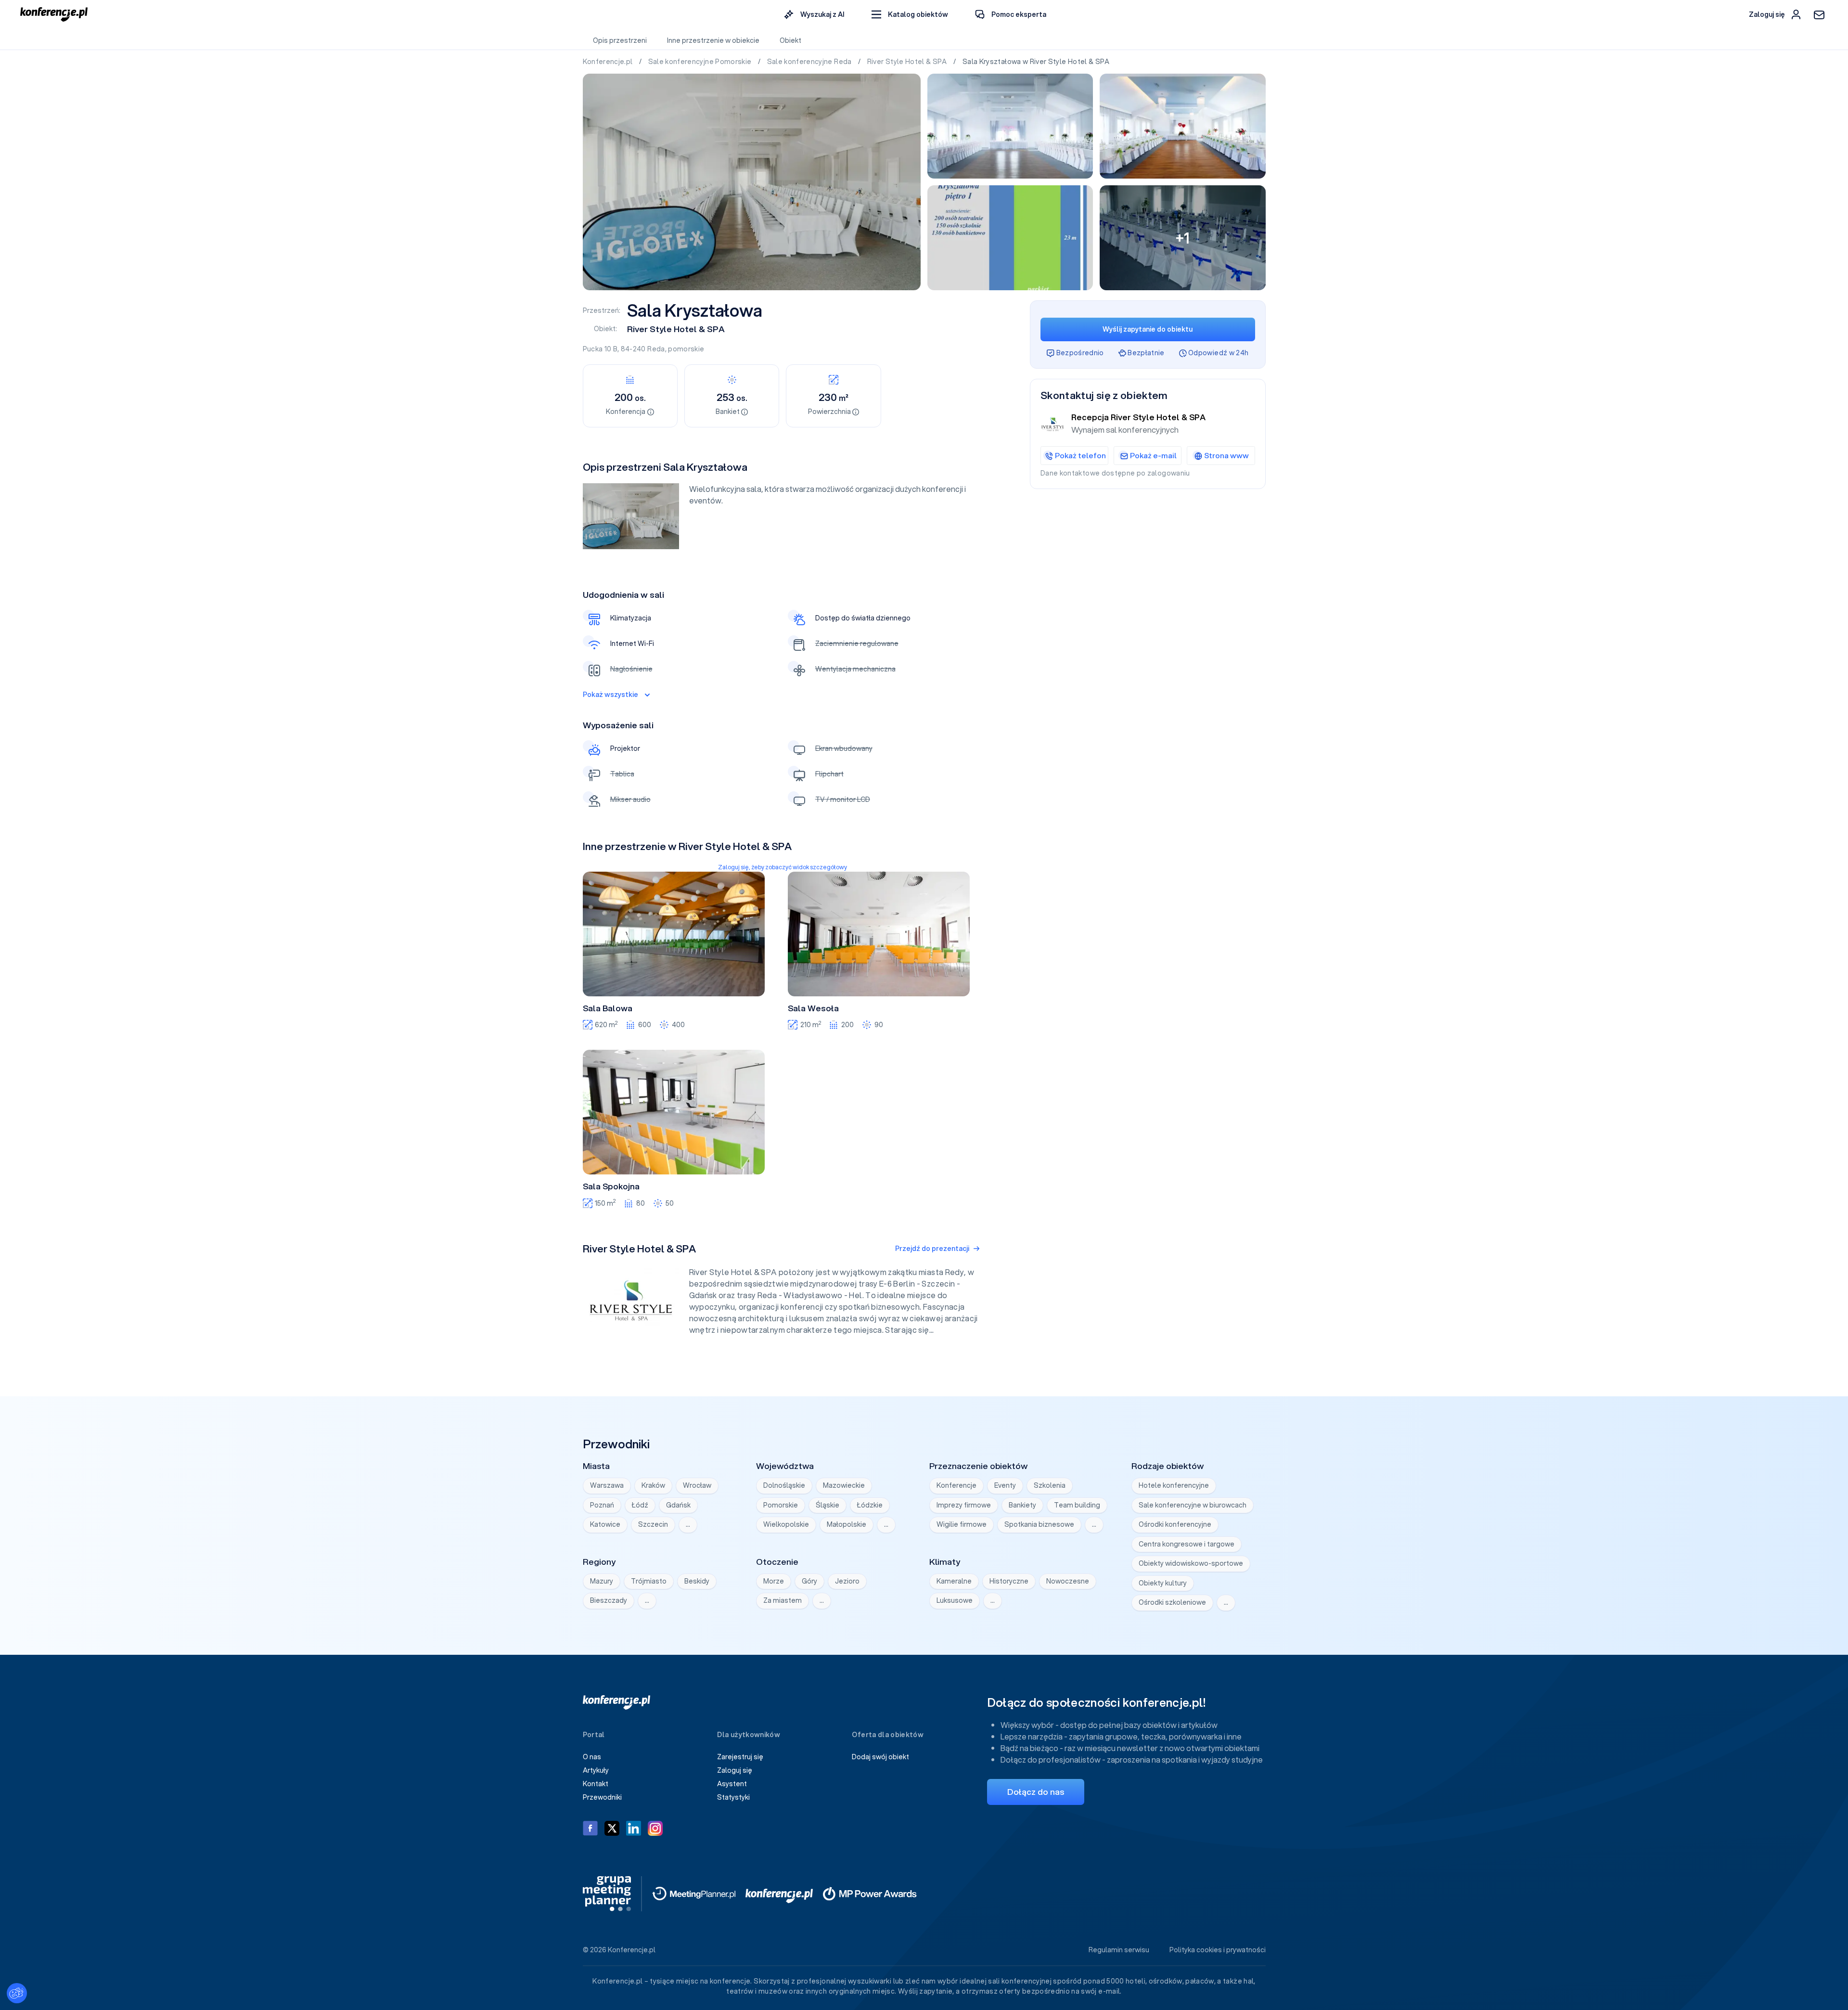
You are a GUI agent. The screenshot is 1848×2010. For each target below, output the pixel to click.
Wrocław (697, 1485)
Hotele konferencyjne (1174, 1485)
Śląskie (828, 1505)
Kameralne (954, 1581)
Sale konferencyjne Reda (810, 62)
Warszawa (607, 1485)
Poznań (602, 1505)
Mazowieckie (844, 1485)
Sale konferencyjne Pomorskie (701, 62)
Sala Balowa (608, 1008)
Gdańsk (678, 1505)
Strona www (1226, 455)
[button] (910, 15)
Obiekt (790, 40)
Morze (774, 1581)
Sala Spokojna (611, 1186)
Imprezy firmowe (964, 1505)
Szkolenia (1050, 1485)
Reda (656, 349)
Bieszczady (609, 1600)
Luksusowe (955, 1600)
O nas (592, 1757)
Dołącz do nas (1036, 1792)
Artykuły (596, 1770)
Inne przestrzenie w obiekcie (713, 40)
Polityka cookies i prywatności (1218, 1950)
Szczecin (653, 1524)
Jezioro (847, 1581)
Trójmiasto (649, 1581)
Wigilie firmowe (962, 1524)
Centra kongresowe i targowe (1187, 1544)
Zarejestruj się (740, 1757)
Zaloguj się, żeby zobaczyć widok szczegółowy (783, 867)
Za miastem (783, 1600)
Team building (1077, 1505)
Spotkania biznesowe (1039, 1524)
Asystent (732, 1784)
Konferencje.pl (609, 62)
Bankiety (1022, 1505)
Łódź (640, 1505)
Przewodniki (602, 1797)
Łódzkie (870, 1505)
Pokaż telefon (1080, 455)
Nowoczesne (1068, 1581)
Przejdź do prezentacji (932, 1249)
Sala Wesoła (813, 1008)
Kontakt (596, 1784)
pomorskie (686, 349)
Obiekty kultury (1163, 1583)
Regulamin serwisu (1119, 1950)
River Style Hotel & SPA (908, 62)
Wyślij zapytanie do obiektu (1148, 329)
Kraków (653, 1485)
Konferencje (956, 1485)
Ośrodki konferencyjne (1175, 1524)
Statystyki (733, 1797)
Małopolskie (847, 1524)
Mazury (602, 1581)
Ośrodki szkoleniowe (1172, 1602)
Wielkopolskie (786, 1524)
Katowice (605, 1524)
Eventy (1005, 1485)
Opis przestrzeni (620, 40)
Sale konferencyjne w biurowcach (1193, 1505)
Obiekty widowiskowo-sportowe (1191, 1563)
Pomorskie (781, 1505)
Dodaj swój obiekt (880, 1757)
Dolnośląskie (784, 1485)
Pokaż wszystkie (610, 695)
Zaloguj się (735, 1770)
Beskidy (697, 1581)
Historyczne (1009, 1581)
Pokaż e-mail (1153, 455)
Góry (809, 1581)
